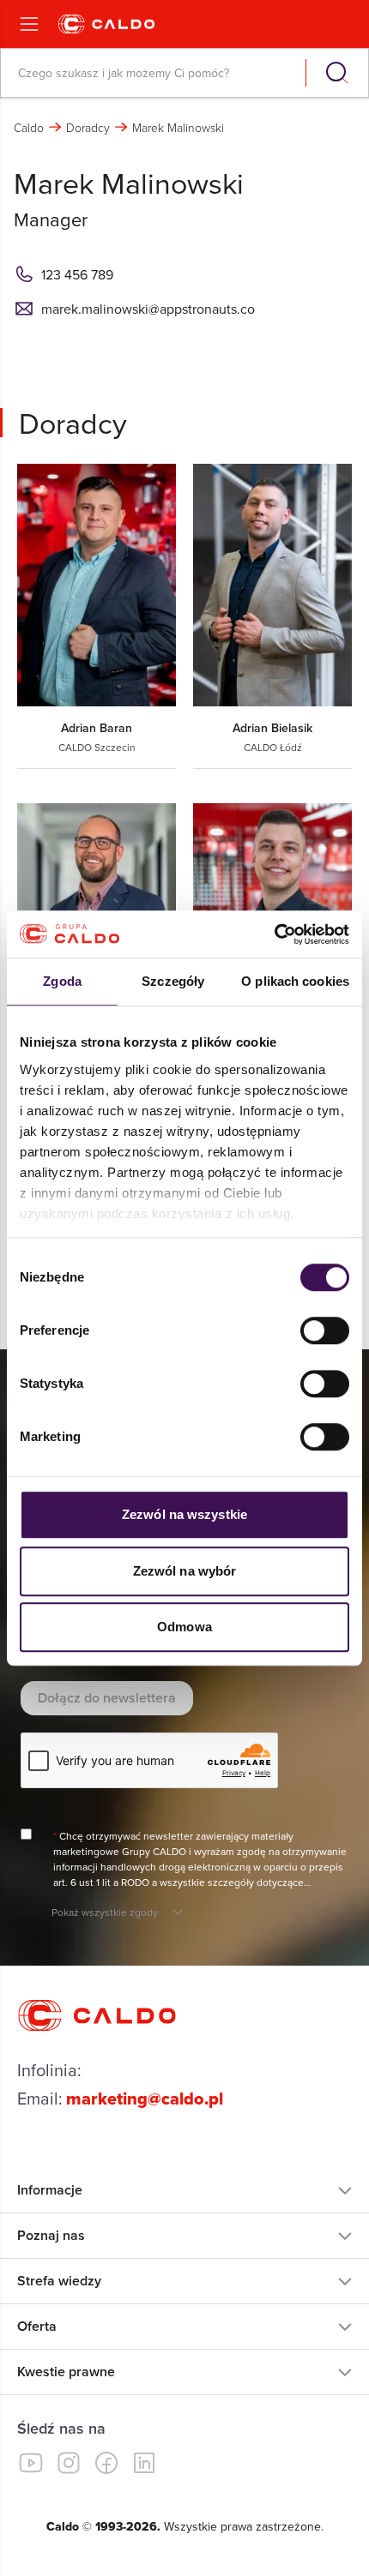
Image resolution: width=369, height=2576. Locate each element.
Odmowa (184, 1627)
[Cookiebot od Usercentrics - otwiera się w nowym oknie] (274, 934)
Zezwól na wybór (185, 1571)
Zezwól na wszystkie (184, 1514)
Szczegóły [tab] (173, 981)
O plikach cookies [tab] (295, 981)
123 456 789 (77, 274)
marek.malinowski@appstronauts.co (148, 309)
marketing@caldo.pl (145, 2099)
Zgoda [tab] (62, 981)
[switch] (325, 1330)
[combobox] (155, 73)
